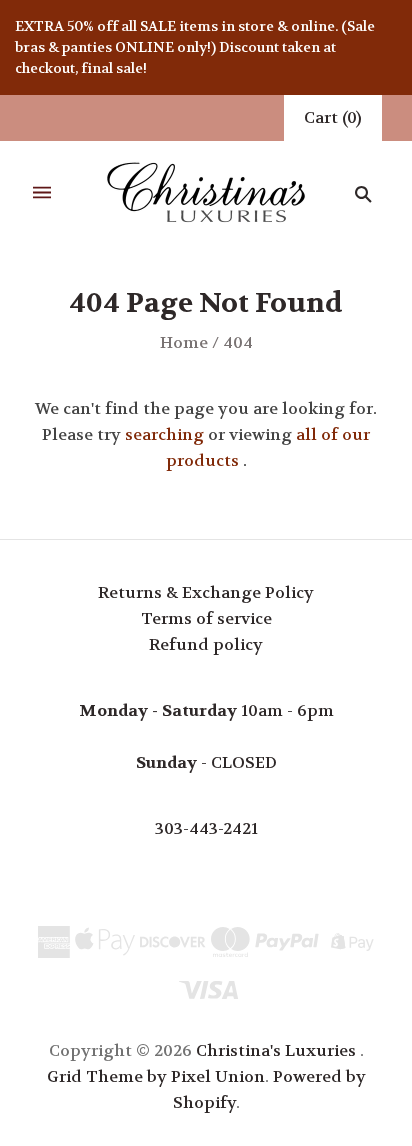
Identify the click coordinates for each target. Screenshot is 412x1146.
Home (184, 342)
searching (164, 434)
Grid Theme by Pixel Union (156, 1076)
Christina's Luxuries (276, 1050)
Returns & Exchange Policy (206, 592)
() (333, 117)
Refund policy (206, 644)
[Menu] (42, 193)
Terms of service (206, 618)
